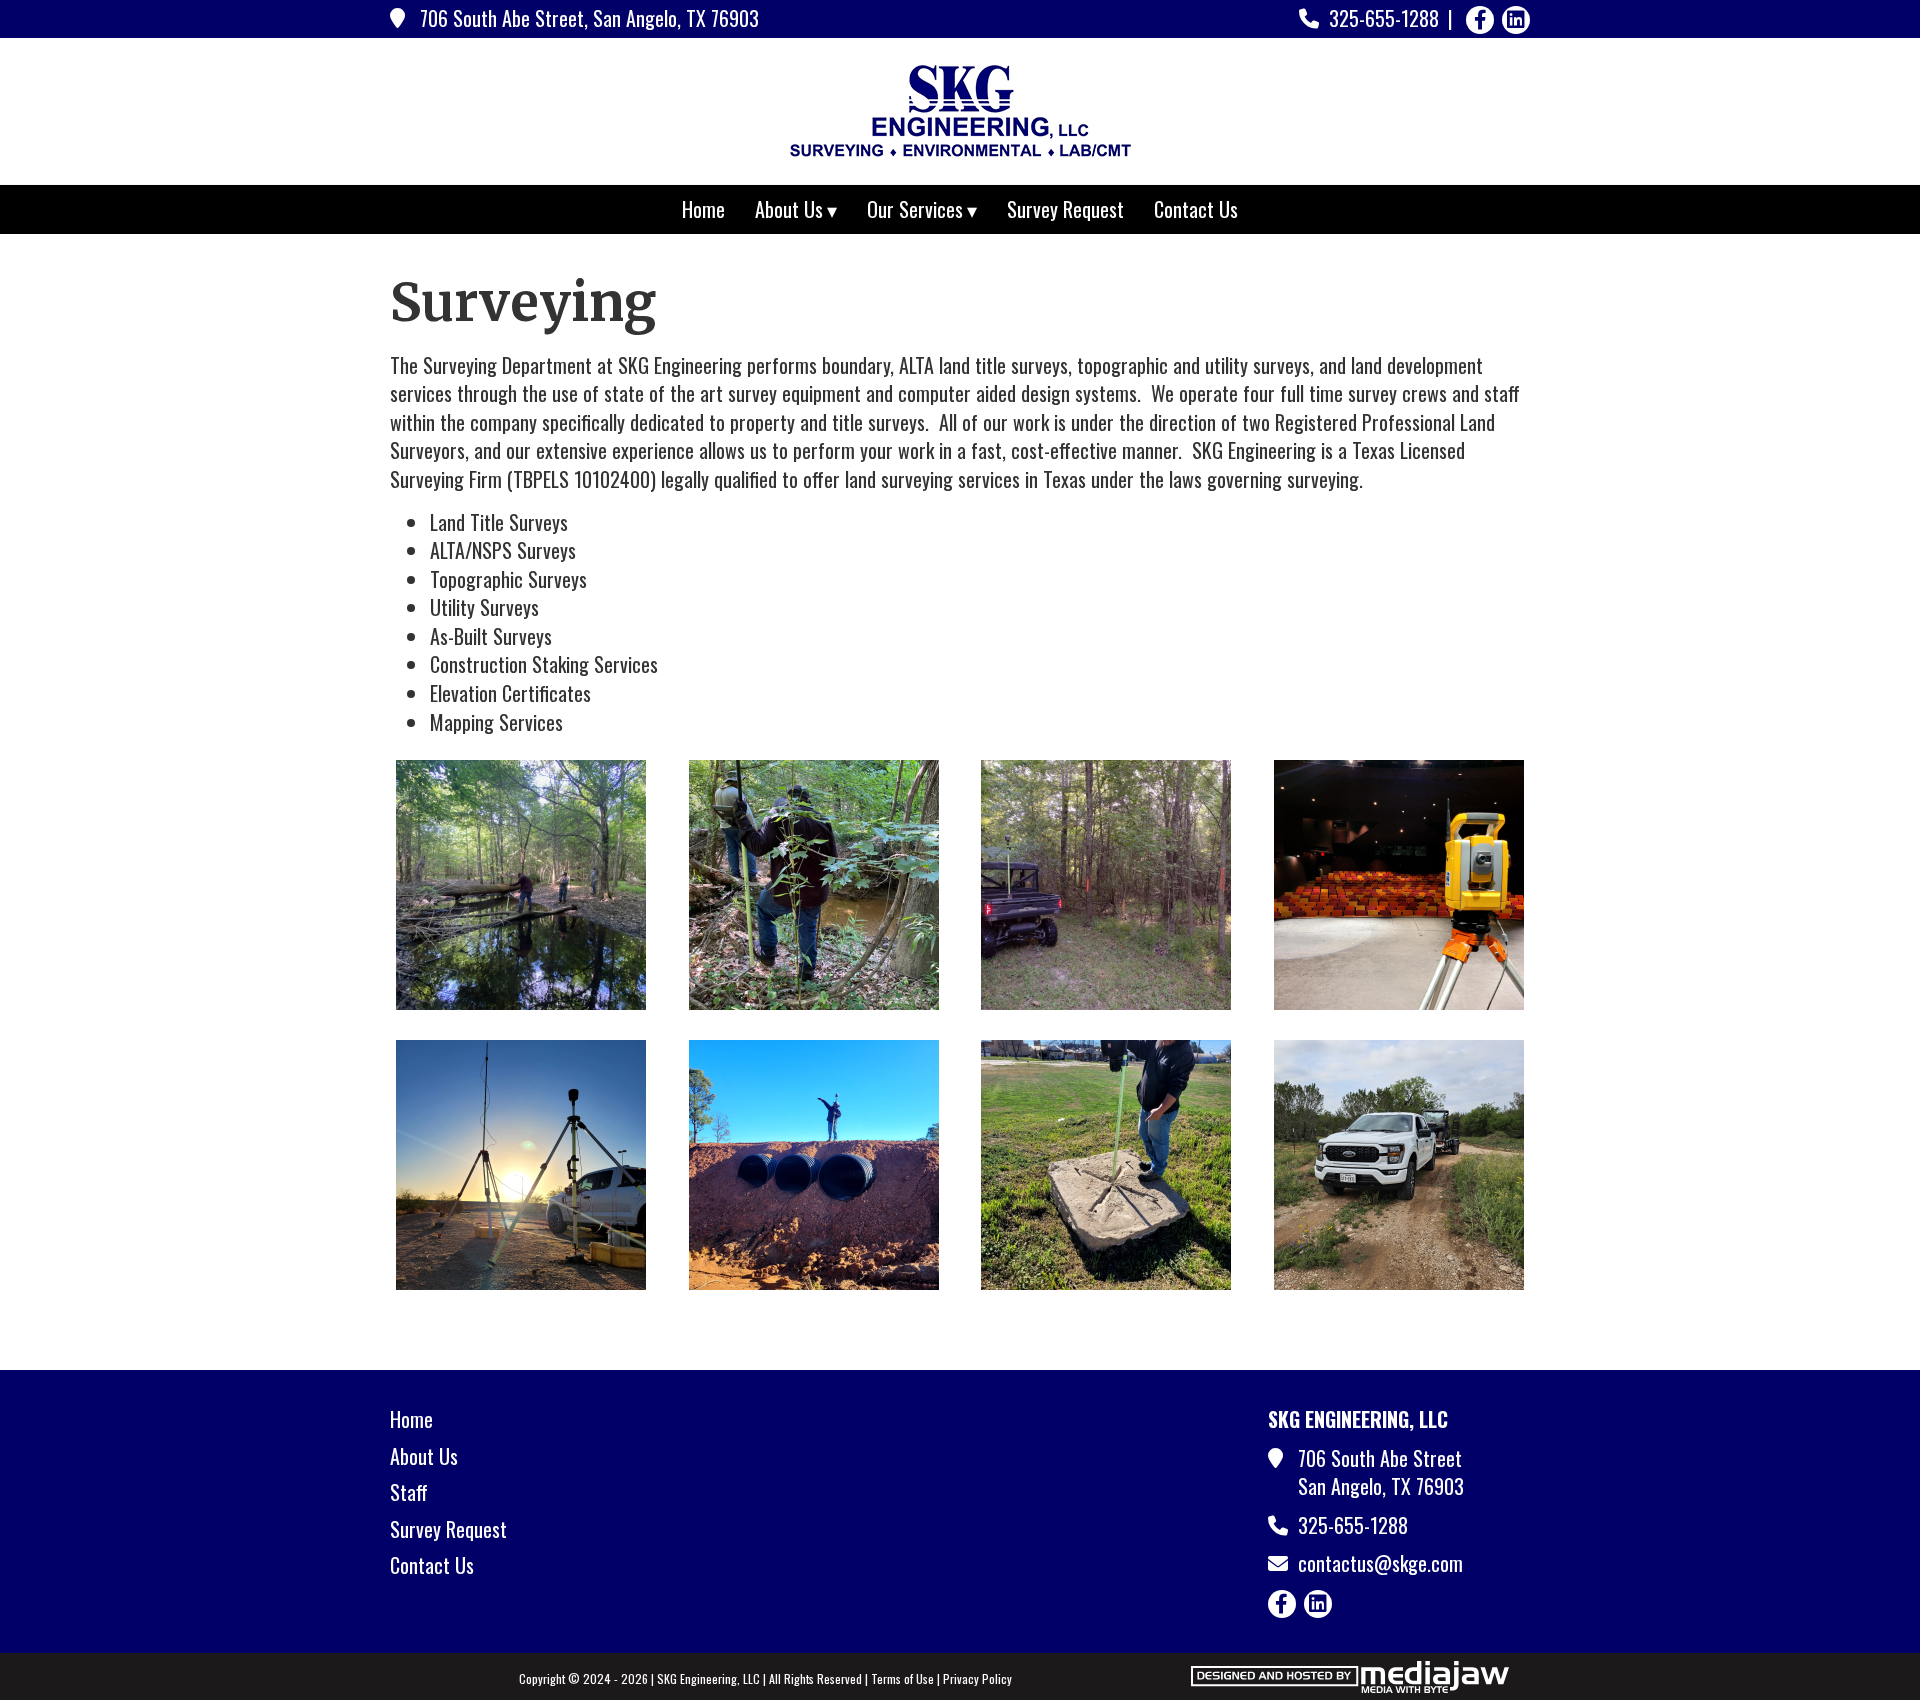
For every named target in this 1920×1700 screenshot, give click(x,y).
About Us (424, 1456)
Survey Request (1065, 209)
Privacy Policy (977, 1678)
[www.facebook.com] (1480, 20)
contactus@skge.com (1380, 1563)
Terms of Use (902, 1678)
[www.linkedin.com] (1516, 20)
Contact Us (1196, 209)
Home (703, 209)
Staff (409, 1492)
